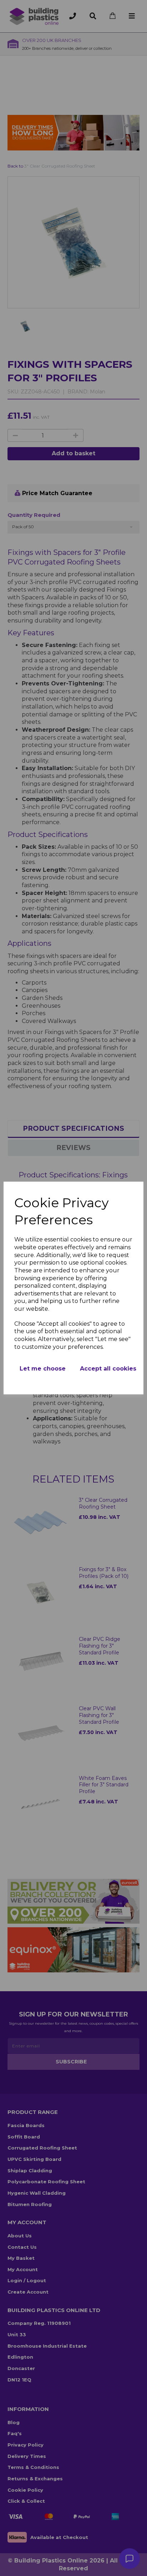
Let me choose (43, 1369)
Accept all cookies (108, 1369)
